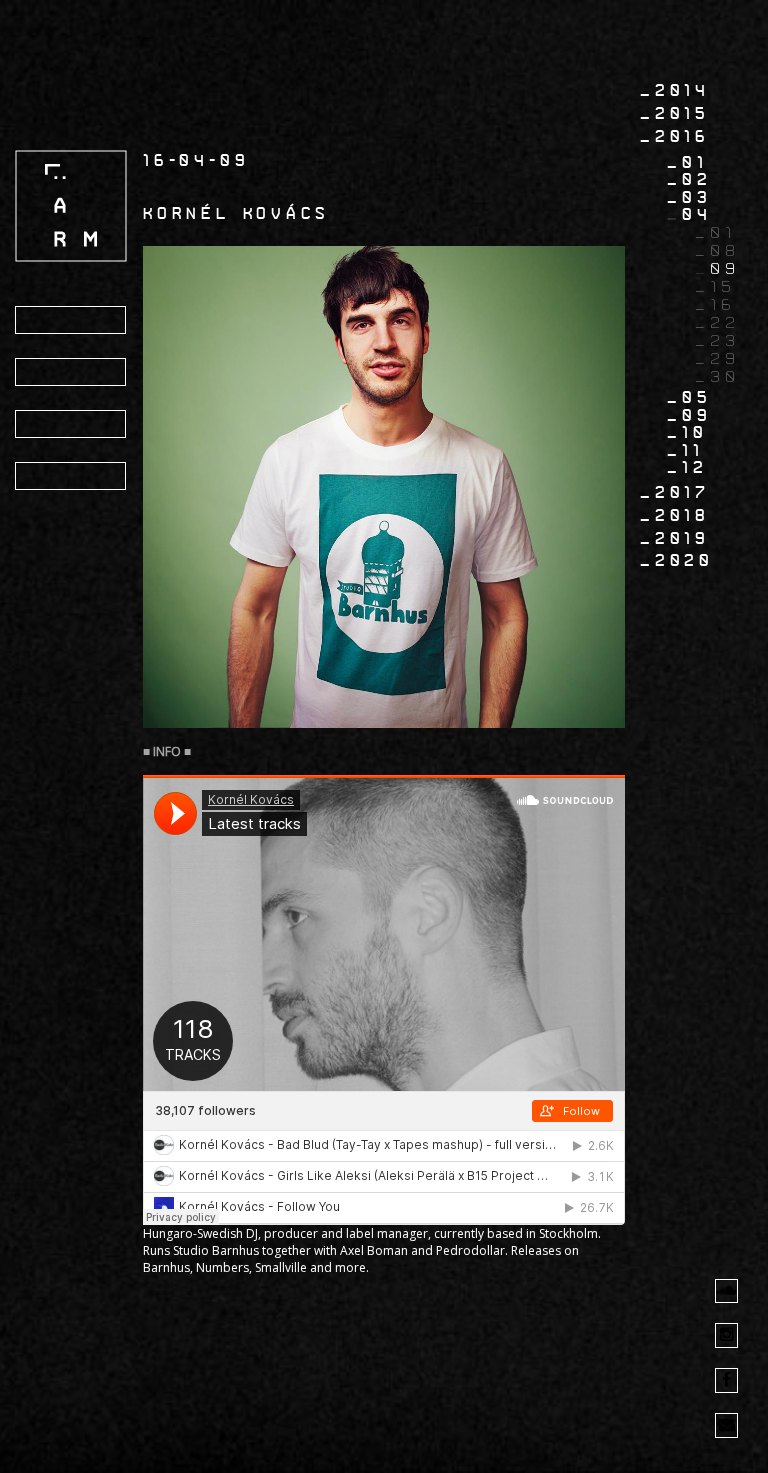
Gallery (72, 425)
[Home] (71, 205)
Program (74, 321)
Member (68, 477)
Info (51, 373)
